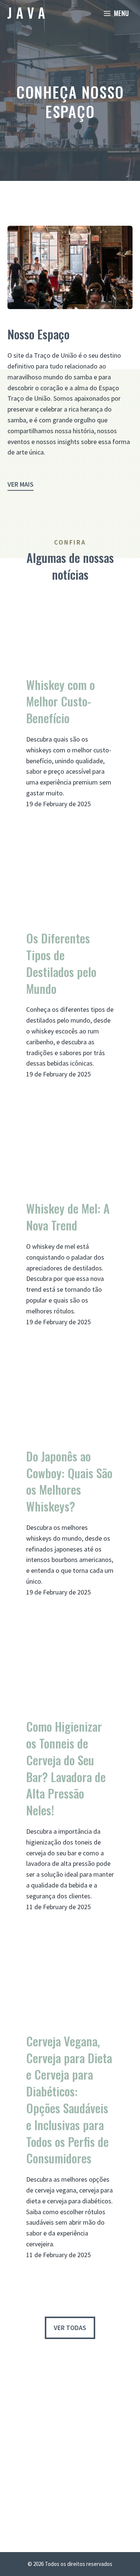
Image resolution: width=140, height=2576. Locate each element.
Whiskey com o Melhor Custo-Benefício (60, 702)
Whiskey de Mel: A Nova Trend (68, 1217)
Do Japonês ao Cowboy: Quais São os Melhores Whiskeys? (69, 1481)
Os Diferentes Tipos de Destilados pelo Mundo (61, 963)
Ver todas (70, 2328)
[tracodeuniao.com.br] (26, 13)
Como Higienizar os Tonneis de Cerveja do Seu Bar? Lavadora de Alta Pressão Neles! (66, 1768)
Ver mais (21, 484)
